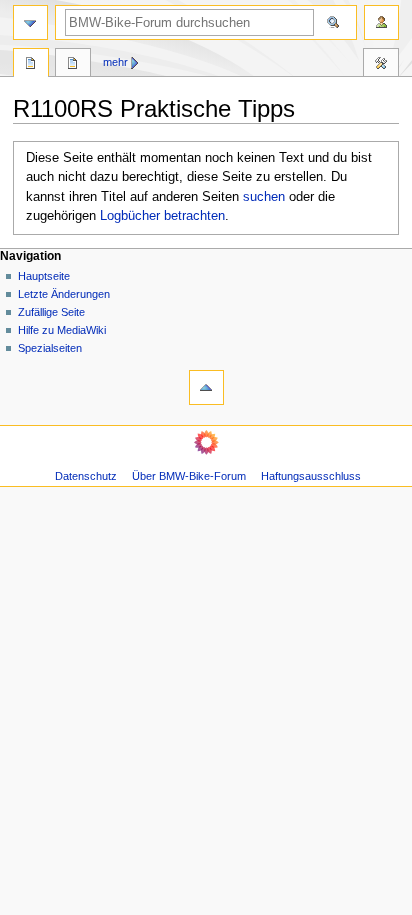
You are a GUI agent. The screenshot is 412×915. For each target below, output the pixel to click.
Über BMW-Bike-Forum (189, 476)
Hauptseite (44, 276)
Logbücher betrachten (162, 216)
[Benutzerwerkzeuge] (381, 22)
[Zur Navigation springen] (30, 22)
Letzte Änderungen (64, 294)
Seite (31, 65)
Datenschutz (86, 476)
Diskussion (73, 65)
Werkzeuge (381, 65)
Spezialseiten (50, 348)
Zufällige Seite (51, 312)
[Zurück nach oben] (206, 387)
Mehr (115, 62)
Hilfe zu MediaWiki (62, 330)
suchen (264, 197)
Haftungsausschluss (311, 476)
